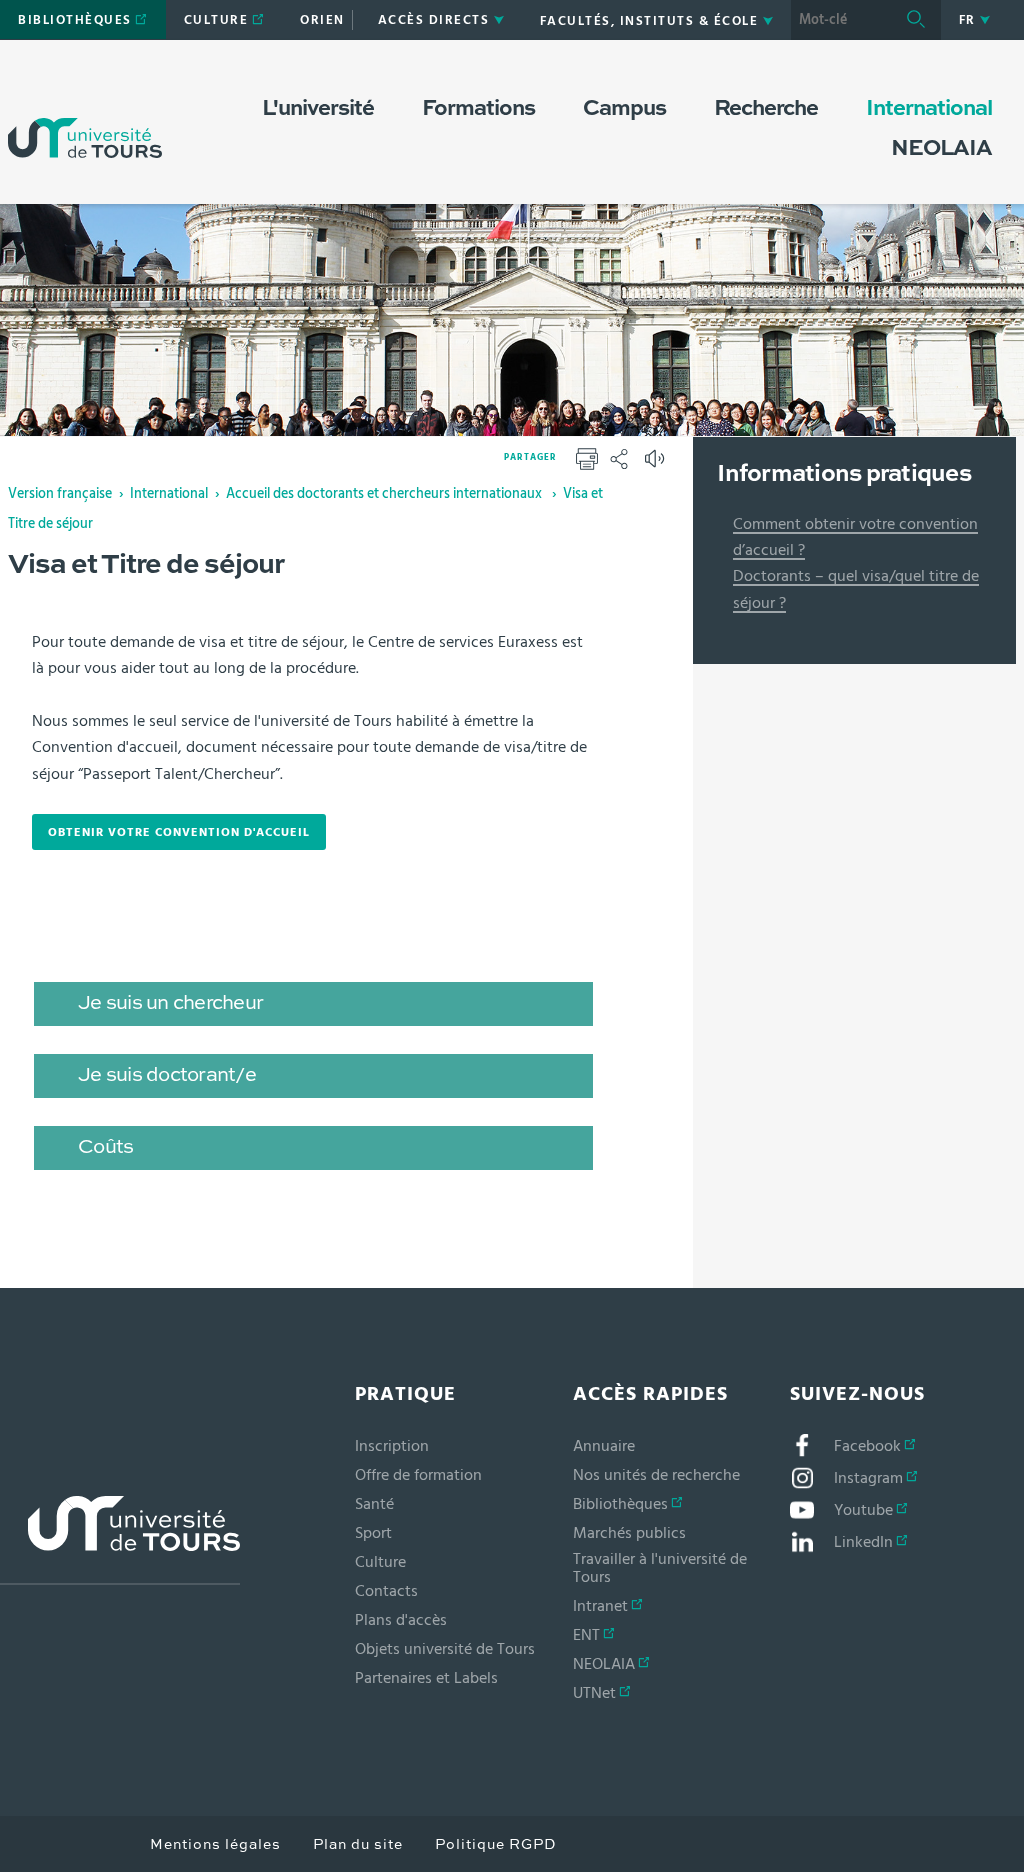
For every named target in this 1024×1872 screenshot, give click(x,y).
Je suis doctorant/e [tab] (167, 1076)
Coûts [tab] (105, 1148)
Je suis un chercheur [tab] (170, 1004)
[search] (841, 20)
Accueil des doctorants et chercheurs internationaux (385, 494)
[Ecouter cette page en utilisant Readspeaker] (657, 465)
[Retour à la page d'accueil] (85, 118)
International (169, 494)
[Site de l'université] (120, 1540)
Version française (60, 494)
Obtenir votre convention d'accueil (175, 832)
